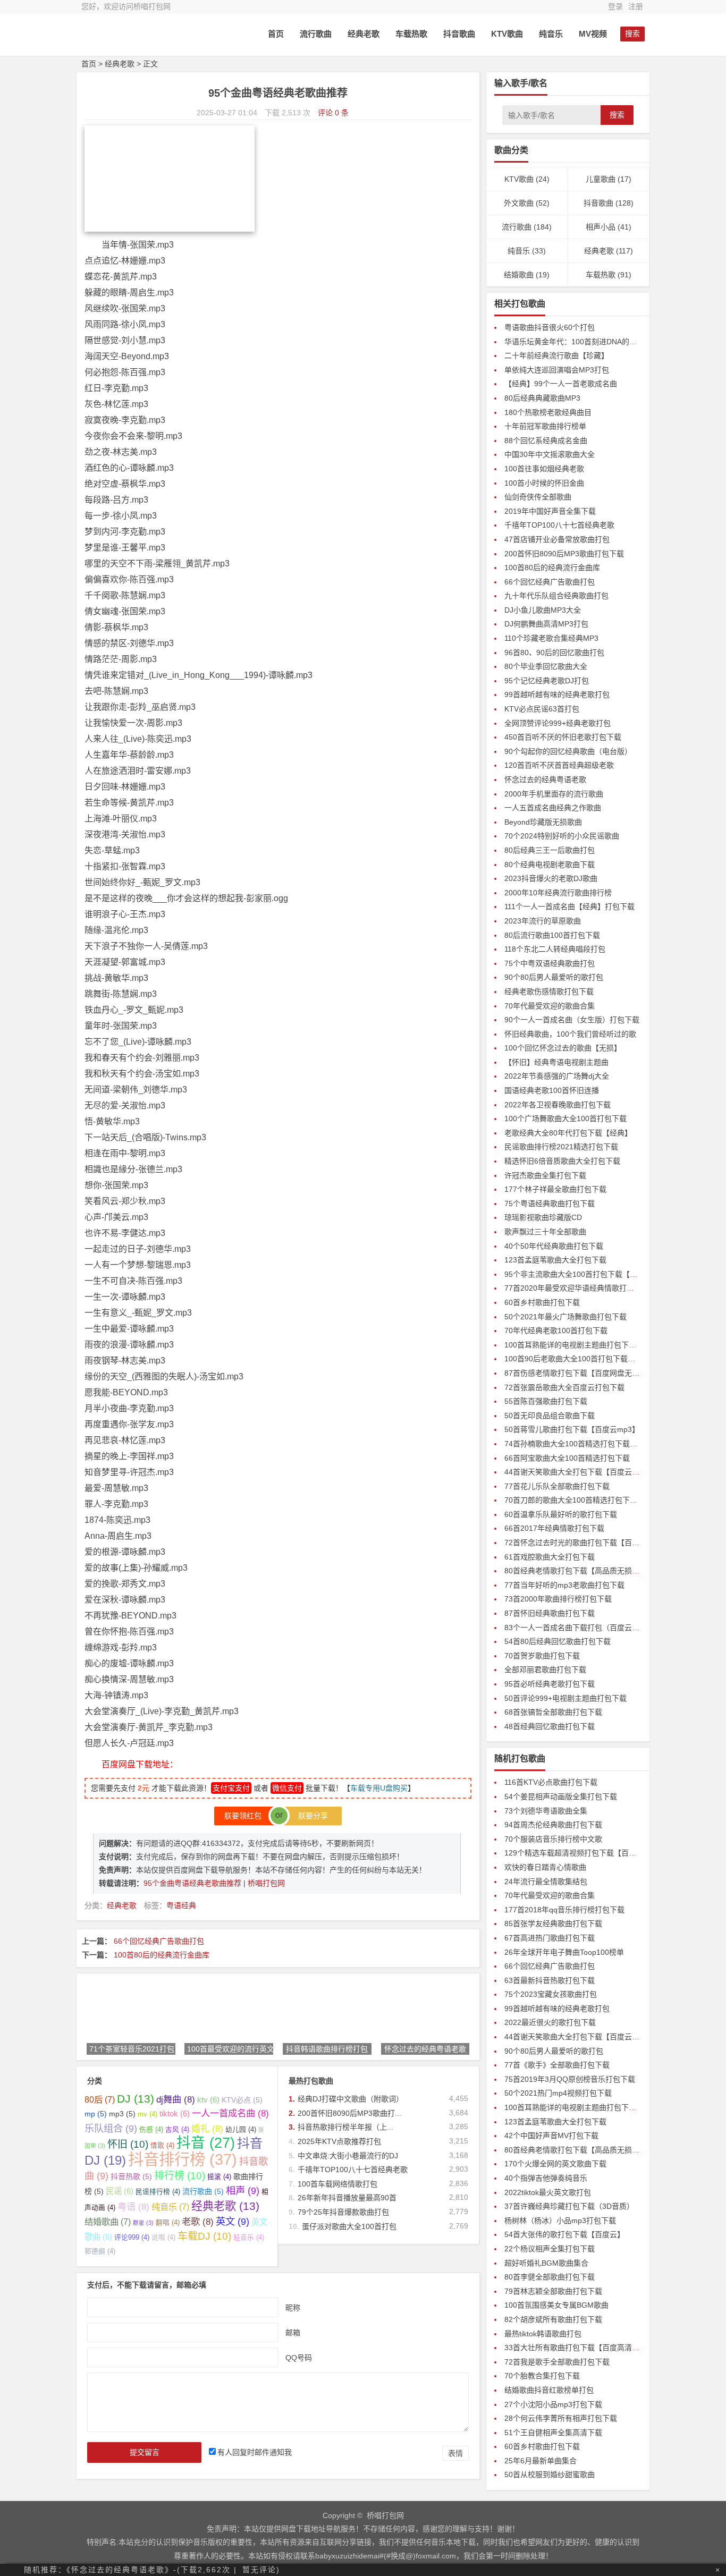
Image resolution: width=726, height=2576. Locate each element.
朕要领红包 (246, 1816)
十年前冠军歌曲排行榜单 (545, 426)
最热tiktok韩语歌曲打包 (543, 2334)
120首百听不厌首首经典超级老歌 (559, 765)
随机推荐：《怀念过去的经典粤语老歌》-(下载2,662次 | (130, 2570)
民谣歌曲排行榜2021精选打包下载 (561, 1147)
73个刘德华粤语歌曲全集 (546, 1811)
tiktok (175, 2113)
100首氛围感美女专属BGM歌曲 (556, 2305)
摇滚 (219, 2177)
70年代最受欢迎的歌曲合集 (550, 1006)
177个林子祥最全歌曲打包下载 (555, 1189)
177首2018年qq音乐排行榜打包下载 (564, 1910)
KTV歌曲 (507, 34)
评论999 (132, 2238)
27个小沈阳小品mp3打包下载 (553, 2404)
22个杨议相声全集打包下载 (550, 2249)
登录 (615, 6)
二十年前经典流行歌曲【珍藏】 (556, 355)
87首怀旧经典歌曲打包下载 (550, 1613)
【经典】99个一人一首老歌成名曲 (561, 384)
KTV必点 (242, 2100)
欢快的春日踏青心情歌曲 (545, 1867)
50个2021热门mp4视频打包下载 (558, 2093)
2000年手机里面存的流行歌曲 (554, 794)
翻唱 (168, 2223)
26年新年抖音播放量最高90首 (347, 2198)
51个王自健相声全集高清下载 (553, 2433)
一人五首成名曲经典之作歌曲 (553, 808)
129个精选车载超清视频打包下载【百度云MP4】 (585, 1853)
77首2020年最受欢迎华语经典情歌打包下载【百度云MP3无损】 (610, 1288)
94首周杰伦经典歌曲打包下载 (553, 1825)
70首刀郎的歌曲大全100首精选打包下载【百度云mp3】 (597, 1500)
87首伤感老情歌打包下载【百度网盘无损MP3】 (583, 1373)
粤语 (133, 2207)
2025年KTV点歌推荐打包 (339, 2141)
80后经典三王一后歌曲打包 (550, 850)
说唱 (163, 2238)
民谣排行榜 (158, 2192)
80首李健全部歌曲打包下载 (550, 2277)
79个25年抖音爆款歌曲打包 (343, 2212)
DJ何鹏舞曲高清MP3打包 (546, 624)
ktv (208, 2100)
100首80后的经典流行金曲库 (162, 1955)
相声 (243, 2191)
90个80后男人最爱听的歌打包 (554, 977)
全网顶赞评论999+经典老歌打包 (558, 723)
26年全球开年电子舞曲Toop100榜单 (564, 1952)
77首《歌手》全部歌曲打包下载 (557, 2065)
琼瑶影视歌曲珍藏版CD (543, 1217)
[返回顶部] (712, 2479)
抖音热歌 (131, 2176)
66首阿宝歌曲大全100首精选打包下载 (567, 1458)
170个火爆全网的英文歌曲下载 (555, 2164)
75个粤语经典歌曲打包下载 (550, 1204)
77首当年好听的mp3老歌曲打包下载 (564, 1585)
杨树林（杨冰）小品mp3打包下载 (560, 2221)
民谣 (120, 2191)
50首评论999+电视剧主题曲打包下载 (565, 1698)
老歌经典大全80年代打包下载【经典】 (568, 1133)
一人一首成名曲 (230, 2113)
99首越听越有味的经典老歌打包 (557, 694)
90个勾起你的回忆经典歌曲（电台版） (568, 751)
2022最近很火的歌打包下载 (550, 2022)
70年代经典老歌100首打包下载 (556, 1331)
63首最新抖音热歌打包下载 (550, 1980)
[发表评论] (712, 2498)
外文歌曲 (519, 203)
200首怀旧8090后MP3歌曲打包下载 (564, 554)
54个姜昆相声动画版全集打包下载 (561, 1797)
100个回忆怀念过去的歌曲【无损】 (563, 1048)
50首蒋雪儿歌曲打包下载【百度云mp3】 (572, 1429)
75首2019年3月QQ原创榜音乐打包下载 (570, 2079)
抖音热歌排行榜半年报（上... (345, 2127)
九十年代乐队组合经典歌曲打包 (556, 596)
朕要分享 (310, 1816)
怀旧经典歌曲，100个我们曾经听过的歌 (570, 1034)
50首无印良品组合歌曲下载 (550, 1416)
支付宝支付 (231, 1788)
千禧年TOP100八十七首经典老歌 (353, 2170)
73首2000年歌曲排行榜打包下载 (558, 1599)
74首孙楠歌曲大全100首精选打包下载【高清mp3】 (589, 1444)
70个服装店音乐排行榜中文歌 (553, 1839)
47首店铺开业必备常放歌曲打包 (557, 539)
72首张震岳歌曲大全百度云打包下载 (564, 1387)
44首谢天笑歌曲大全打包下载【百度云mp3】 (579, 1472)
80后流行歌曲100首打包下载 (552, 935)
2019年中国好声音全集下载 (550, 511)
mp (96, 2114)
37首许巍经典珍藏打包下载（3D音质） (569, 2206)
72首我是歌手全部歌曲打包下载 (557, 2362)
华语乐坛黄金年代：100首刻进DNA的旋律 (574, 342)
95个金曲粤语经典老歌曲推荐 (193, 1883)
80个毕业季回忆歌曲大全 (546, 666)
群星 (143, 2223)
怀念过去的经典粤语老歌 (545, 779)
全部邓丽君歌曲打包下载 (545, 1670)
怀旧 (128, 2144)
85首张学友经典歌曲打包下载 (553, 1923)
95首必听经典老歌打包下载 (550, 1684)
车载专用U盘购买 (379, 1788)
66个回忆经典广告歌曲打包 (159, 1941)
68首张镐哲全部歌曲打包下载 (553, 1712)
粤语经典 (181, 1905)
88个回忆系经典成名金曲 (546, 440)
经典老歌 (364, 34)
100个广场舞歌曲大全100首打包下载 (565, 1118)
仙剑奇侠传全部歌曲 (538, 497)
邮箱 (293, 2332)
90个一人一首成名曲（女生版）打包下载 (572, 1020)
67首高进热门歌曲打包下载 (550, 1938)
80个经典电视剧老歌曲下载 (550, 865)
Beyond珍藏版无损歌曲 (543, 822)
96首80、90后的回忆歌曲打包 (554, 653)
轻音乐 (249, 2238)
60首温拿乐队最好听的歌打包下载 (561, 1514)
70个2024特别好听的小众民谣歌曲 (562, 836)
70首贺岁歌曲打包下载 (542, 1656)
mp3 (122, 2114)
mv (147, 2114)
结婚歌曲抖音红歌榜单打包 (549, 2390)
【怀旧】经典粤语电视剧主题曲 (556, 1062)
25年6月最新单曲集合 (541, 2461)
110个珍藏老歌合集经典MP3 (551, 638)
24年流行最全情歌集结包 (546, 1882)
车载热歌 (411, 34)
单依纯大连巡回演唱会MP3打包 (557, 370)
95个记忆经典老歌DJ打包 (547, 681)
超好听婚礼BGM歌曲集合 (546, 2263)
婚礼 (207, 2129)
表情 (455, 2453)
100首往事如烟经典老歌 (544, 469)
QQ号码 (299, 2357)
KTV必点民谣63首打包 (542, 709)
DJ (136, 2099)
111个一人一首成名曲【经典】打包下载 (569, 906)
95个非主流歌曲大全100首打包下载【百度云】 (582, 1274)
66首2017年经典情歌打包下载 (554, 1528)
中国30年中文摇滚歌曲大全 (550, 454)
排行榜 (180, 2176)
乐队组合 (111, 2128)
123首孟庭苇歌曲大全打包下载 (555, 1260)
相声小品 (601, 227)
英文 (233, 2221)
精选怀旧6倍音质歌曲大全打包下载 (562, 1161)
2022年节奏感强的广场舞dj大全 (557, 1076)
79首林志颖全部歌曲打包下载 (553, 2291)
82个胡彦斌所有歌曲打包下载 (553, 2319)
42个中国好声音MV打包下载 (551, 2136)
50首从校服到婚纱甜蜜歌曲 (550, 2475)
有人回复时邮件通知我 (255, 2452)
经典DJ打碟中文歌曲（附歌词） (351, 2099)
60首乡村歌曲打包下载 (542, 1302)
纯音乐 (551, 34)
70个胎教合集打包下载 (542, 2376)
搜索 (617, 115)
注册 (636, 6)
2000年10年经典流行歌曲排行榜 (558, 893)
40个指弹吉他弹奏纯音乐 (546, 2178)
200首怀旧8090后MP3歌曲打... (349, 2113)
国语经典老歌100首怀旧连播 (552, 1090)
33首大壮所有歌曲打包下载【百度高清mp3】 (579, 2348)
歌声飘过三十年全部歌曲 (545, 1232)
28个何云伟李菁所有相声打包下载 (561, 2418)
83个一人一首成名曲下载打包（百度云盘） (576, 1628)
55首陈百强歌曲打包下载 (546, 1401)
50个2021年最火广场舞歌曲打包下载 (565, 1317)
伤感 (151, 2130)
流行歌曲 (316, 34)
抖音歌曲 (459, 34)
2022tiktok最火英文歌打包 (548, 2192)
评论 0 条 (333, 113)
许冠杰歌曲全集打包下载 (545, 1175)
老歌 (198, 2222)
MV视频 (593, 34)
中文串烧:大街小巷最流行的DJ (348, 2156)
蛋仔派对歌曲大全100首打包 (349, 2226)
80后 (100, 2099)
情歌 (162, 2146)
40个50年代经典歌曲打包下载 (554, 1246)
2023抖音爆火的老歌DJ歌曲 (551, 878)
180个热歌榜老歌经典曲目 (548, 412)
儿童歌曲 (601, 179)
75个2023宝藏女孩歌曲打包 (551, 1994)
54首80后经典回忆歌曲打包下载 (558, 1641)
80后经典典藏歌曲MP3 (542, 398)
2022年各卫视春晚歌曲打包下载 (558, 1105)
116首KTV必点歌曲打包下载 (551, 1782)
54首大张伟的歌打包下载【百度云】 (564, 2234)
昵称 (293, 2307)
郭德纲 (100, 2251)
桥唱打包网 (266, 1883)
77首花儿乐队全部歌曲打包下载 (557, 1486)
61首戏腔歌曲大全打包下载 (550, 1557)
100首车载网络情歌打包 (337, 2184)
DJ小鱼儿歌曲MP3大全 (543, 610)
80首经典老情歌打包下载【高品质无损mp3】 (579, 1571)
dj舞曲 (176, 2099)
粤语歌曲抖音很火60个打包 (550, 327)
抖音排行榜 (183, 2159)
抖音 (206, 2143)
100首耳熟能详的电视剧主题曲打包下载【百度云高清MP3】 (604, 1345)
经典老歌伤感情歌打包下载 (549, 992)
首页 (276, 34)
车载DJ (204, 2236)
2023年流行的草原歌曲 (543, 921)
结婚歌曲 (108, 2222)
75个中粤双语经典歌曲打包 (550, 963)
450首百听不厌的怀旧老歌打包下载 (563, 737)
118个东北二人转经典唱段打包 (555, 949)
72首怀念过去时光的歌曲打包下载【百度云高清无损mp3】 (602, 1543)
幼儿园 (241, 2130)
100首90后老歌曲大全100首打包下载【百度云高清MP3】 (600, 1359)
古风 (177, 2130)
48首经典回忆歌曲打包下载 (550, 1726)
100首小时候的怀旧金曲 (544, 483)
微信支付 (287, 1788)
